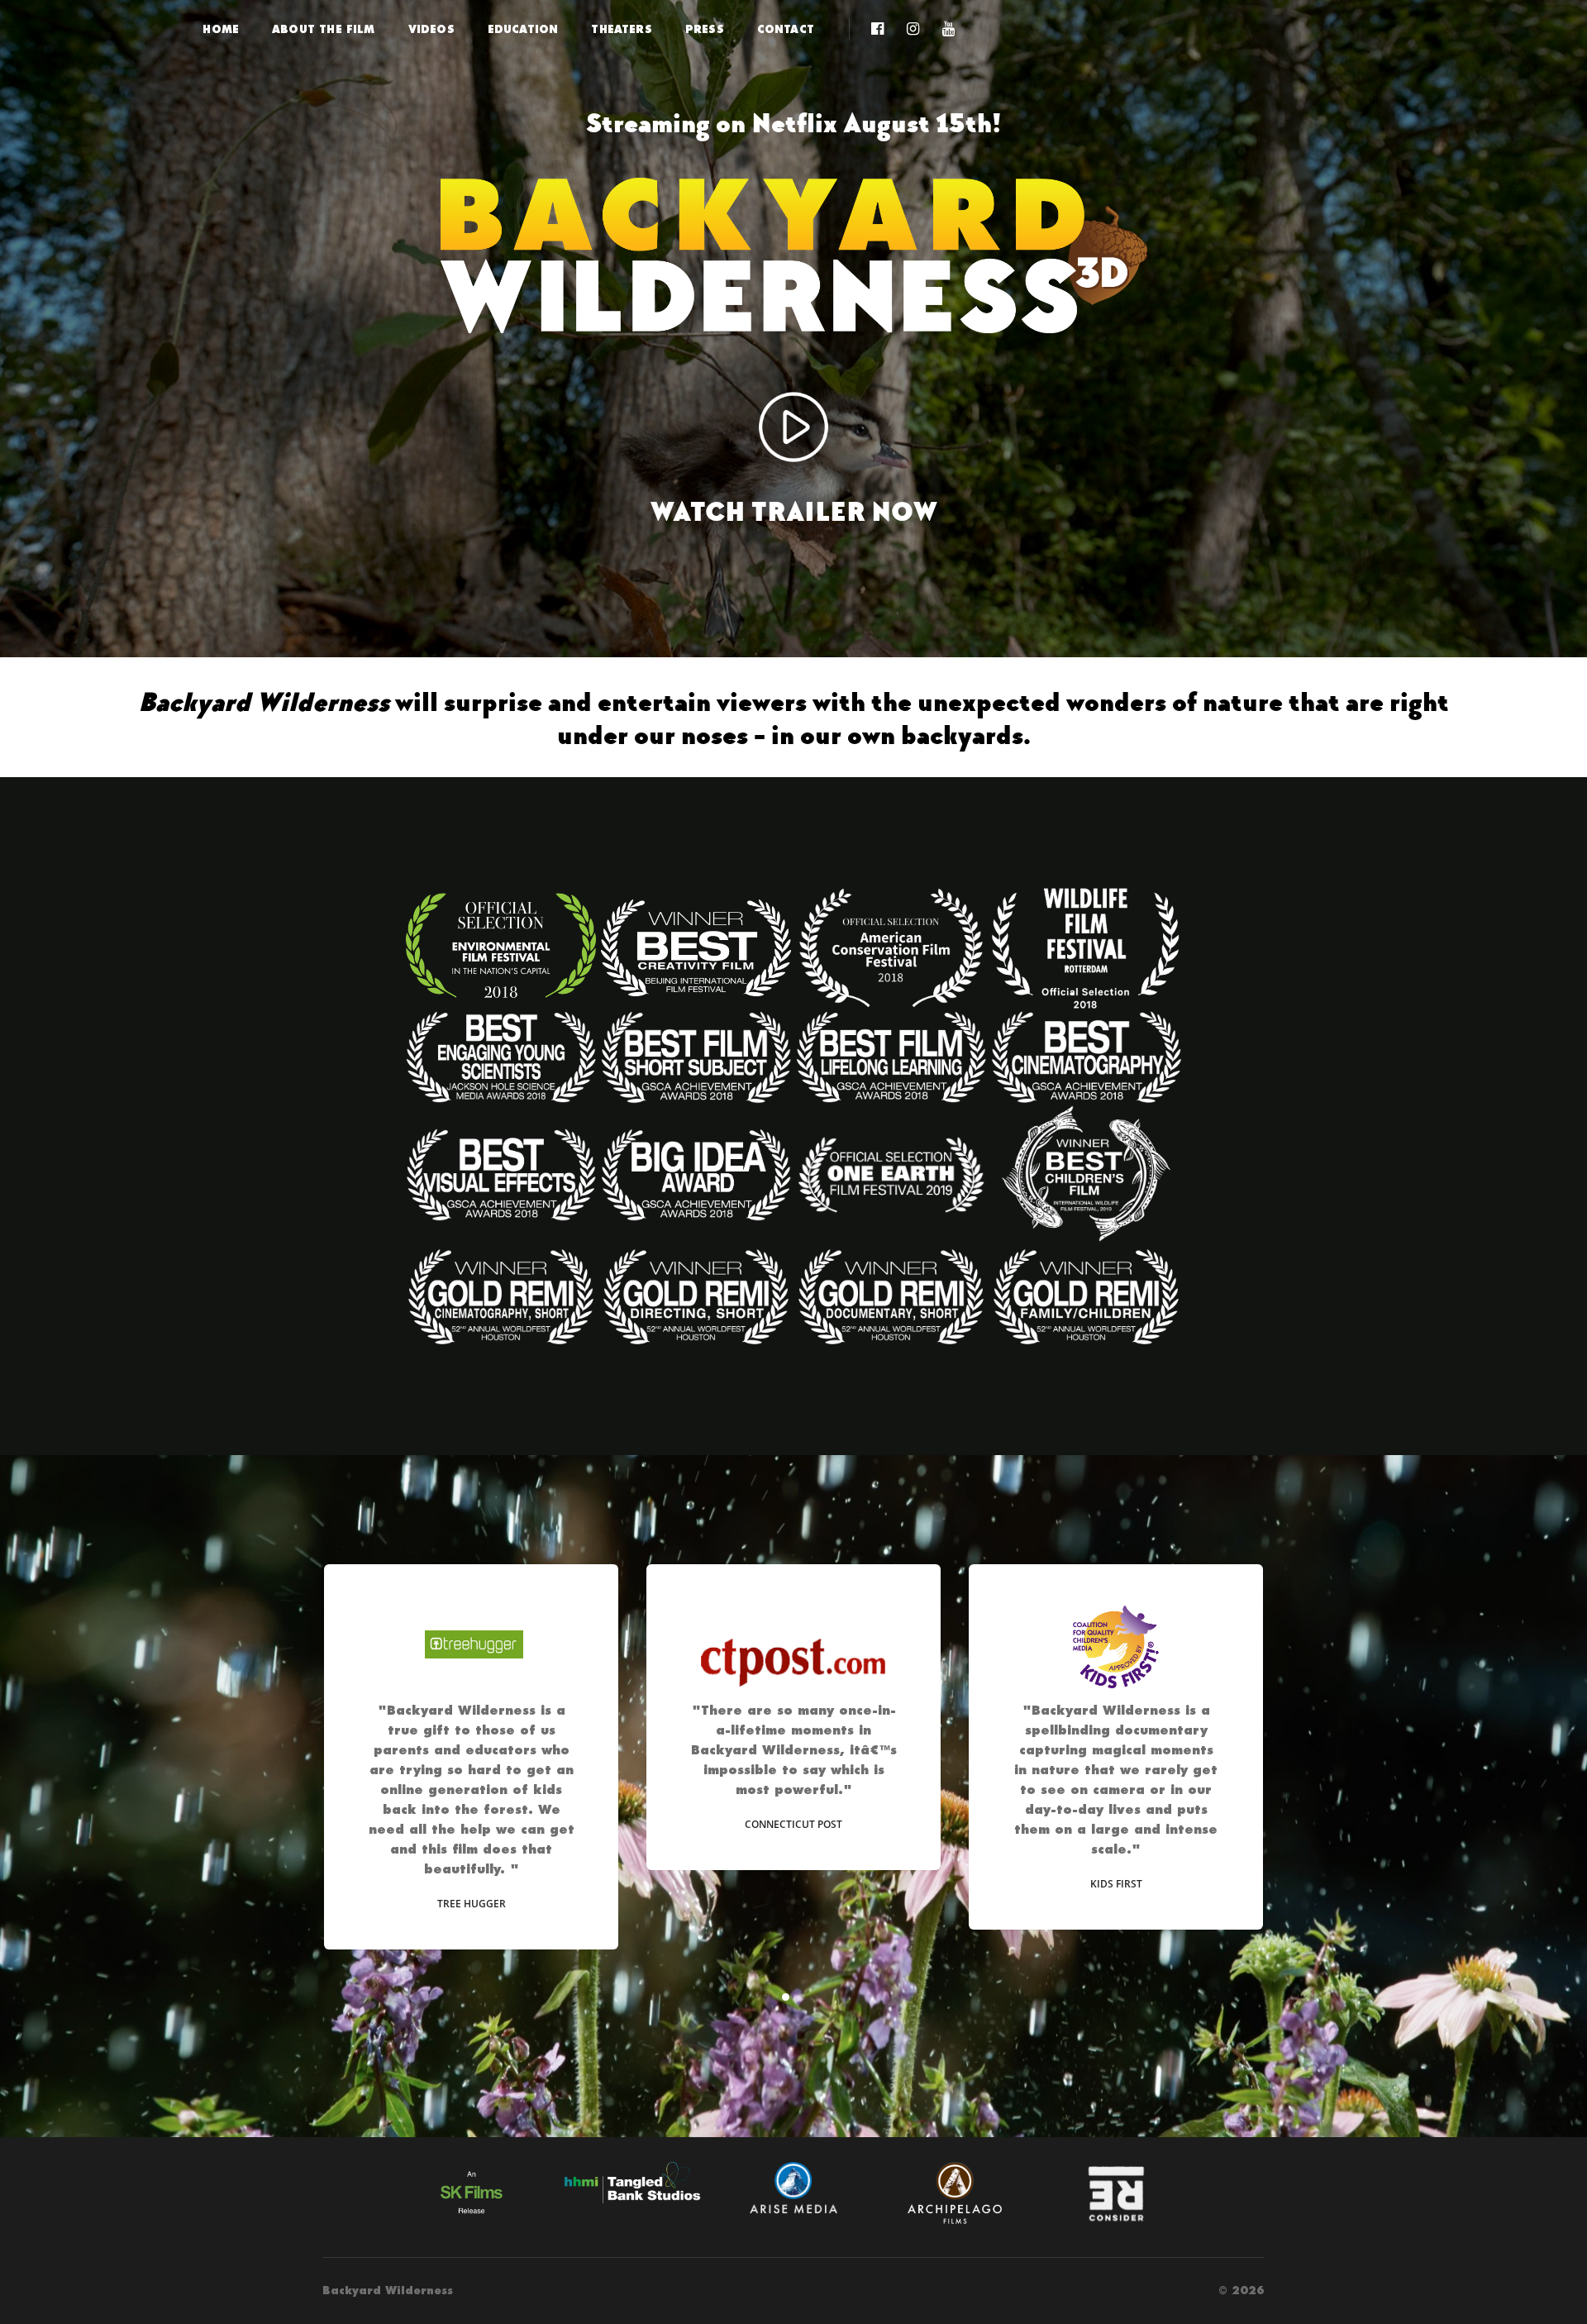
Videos (431, 30)
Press (705, 30)
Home (221, 30)
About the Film (324, 30)
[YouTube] (944, 30)
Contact (786, 30)
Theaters (621, 30)
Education (523, 30)
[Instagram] (913, 30)
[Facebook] (877, 30)
